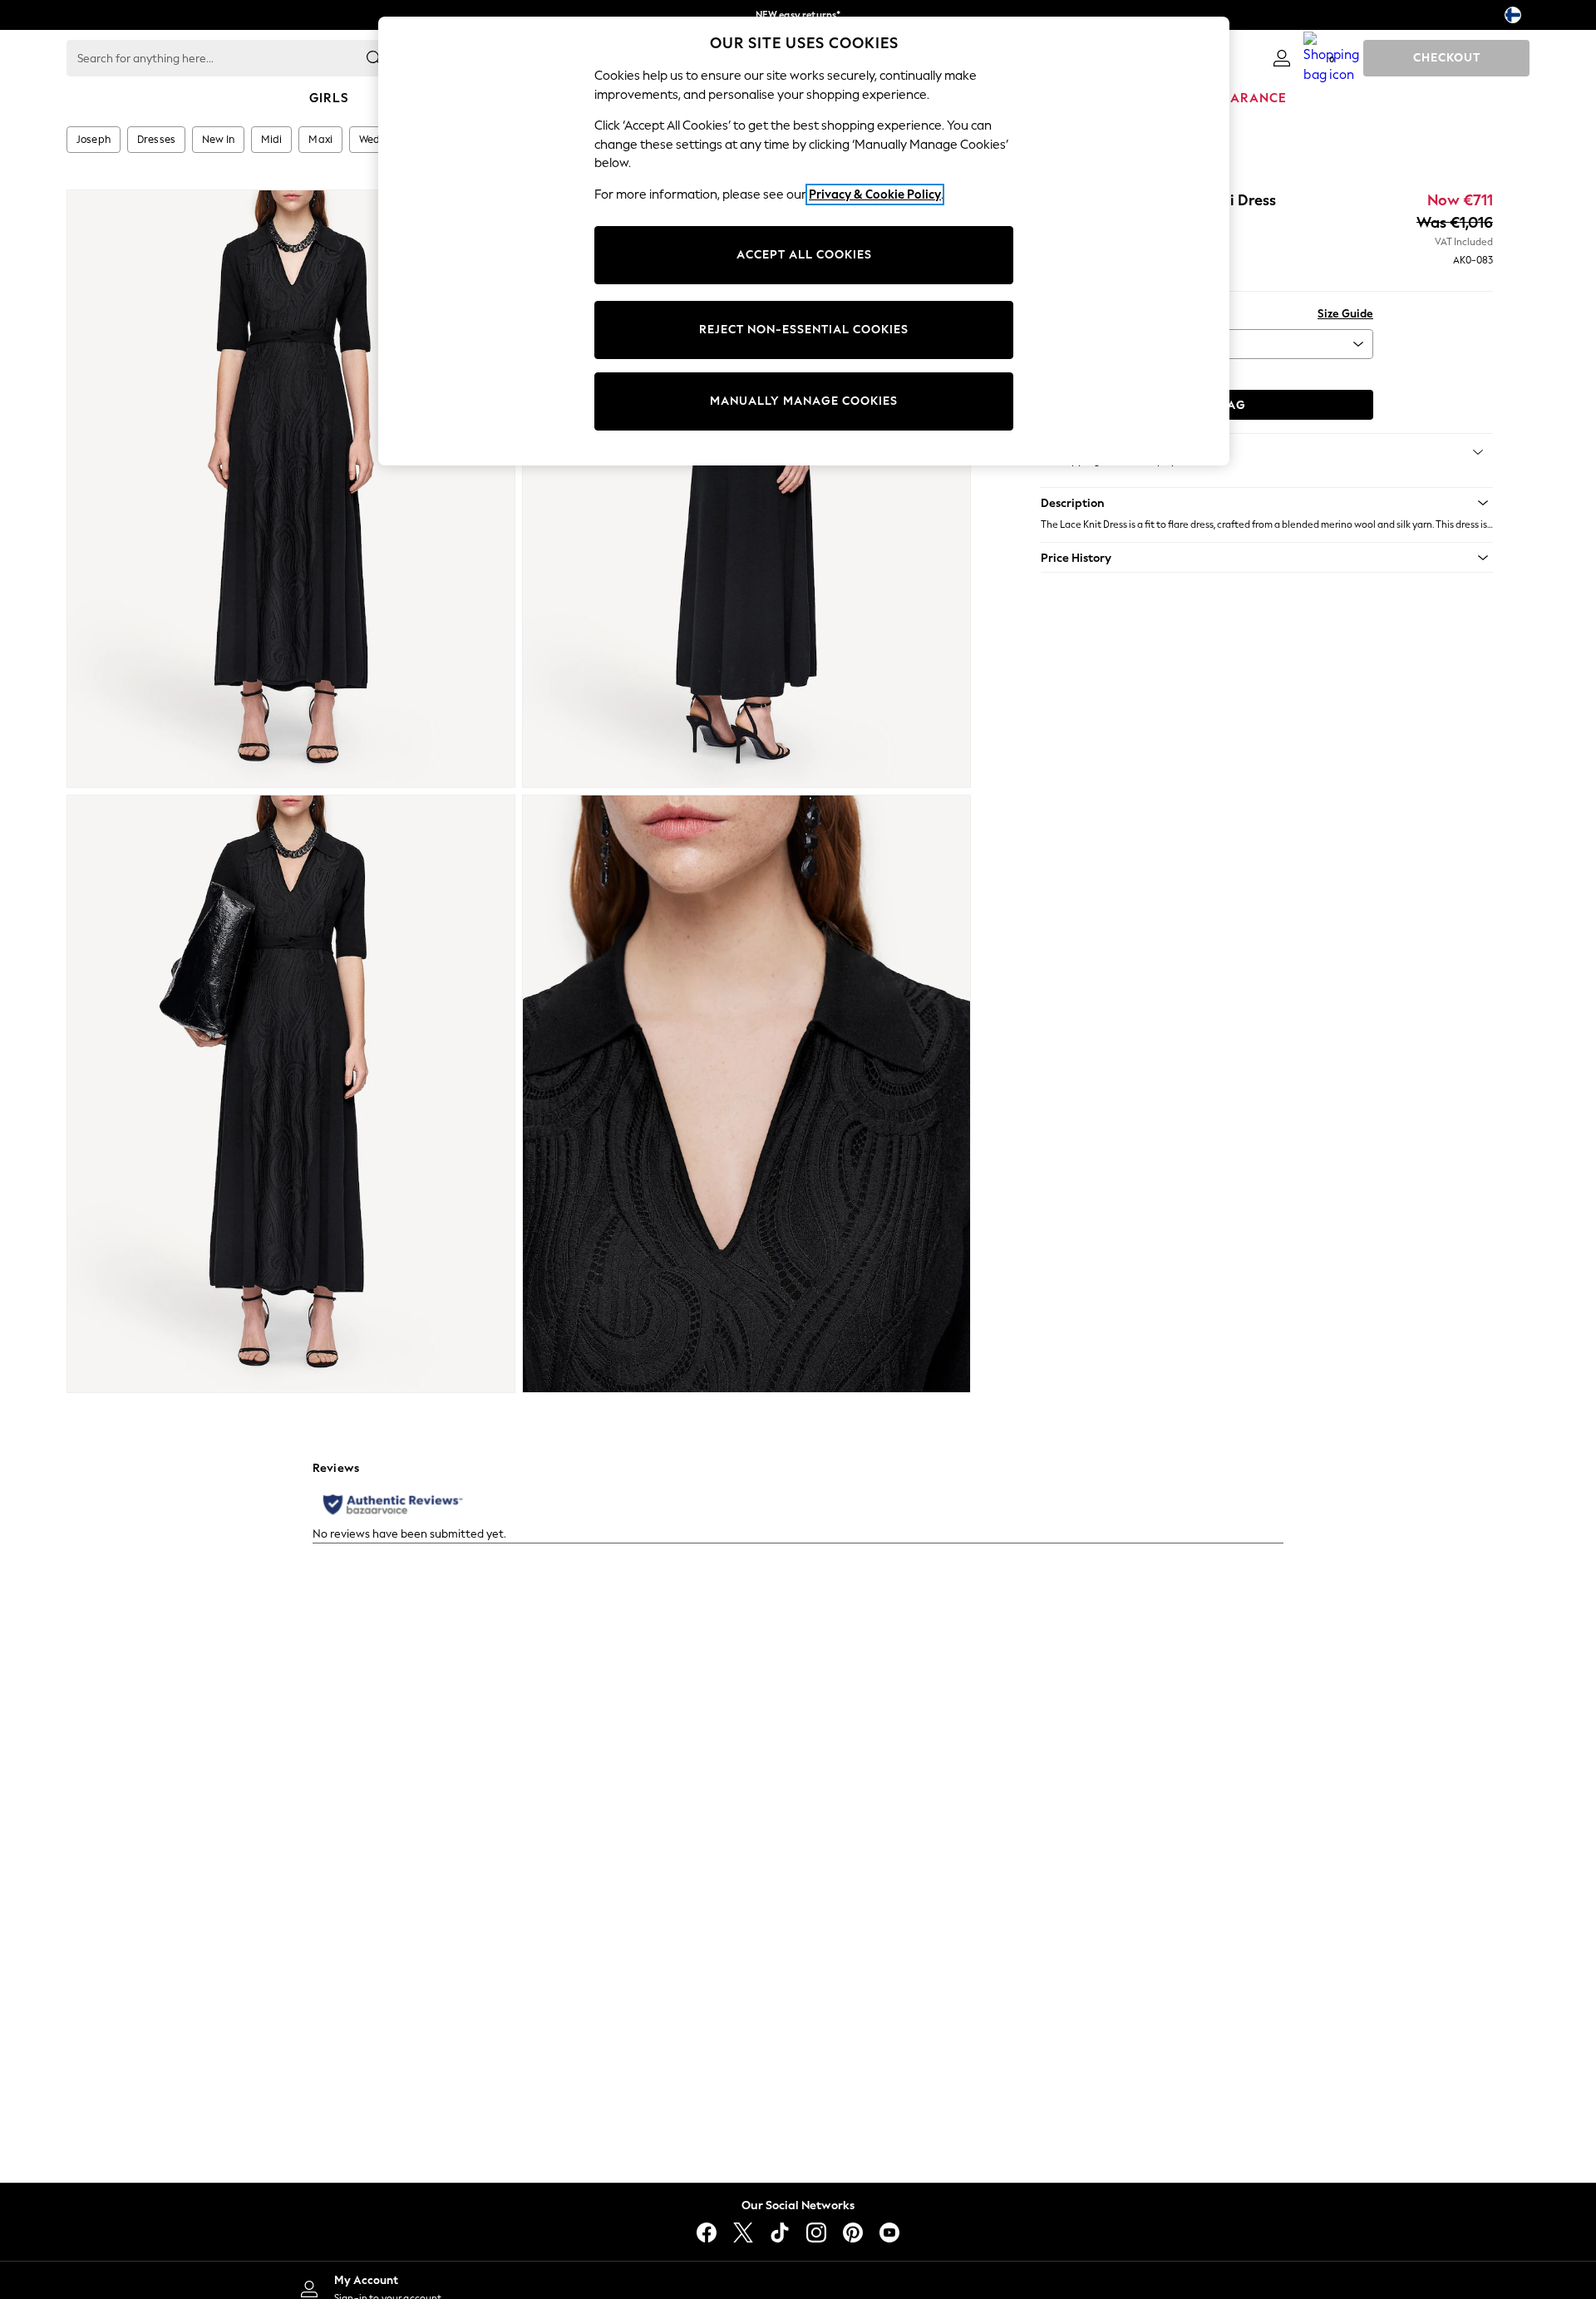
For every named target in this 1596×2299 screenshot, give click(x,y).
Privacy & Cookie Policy (875, 194)
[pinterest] (853, 2233)
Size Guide (1345, 314)
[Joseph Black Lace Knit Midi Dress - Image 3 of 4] (291, 1094)
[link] (1282, 58)
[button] (1267, 503)
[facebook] (707, 2233)
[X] (743, 2233)
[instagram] (816, 2233)
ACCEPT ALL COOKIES (804, 255)
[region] (804, 241)
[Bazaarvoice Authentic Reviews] (393, 1504)
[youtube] (889, 2233)
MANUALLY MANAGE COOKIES (804, 401)
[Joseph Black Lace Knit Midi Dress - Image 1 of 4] (291, 489)
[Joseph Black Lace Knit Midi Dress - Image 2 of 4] (746, 489)
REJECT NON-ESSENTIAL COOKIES (804, 330)
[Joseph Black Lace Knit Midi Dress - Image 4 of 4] (746, 1094)
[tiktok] (780, 2233)
